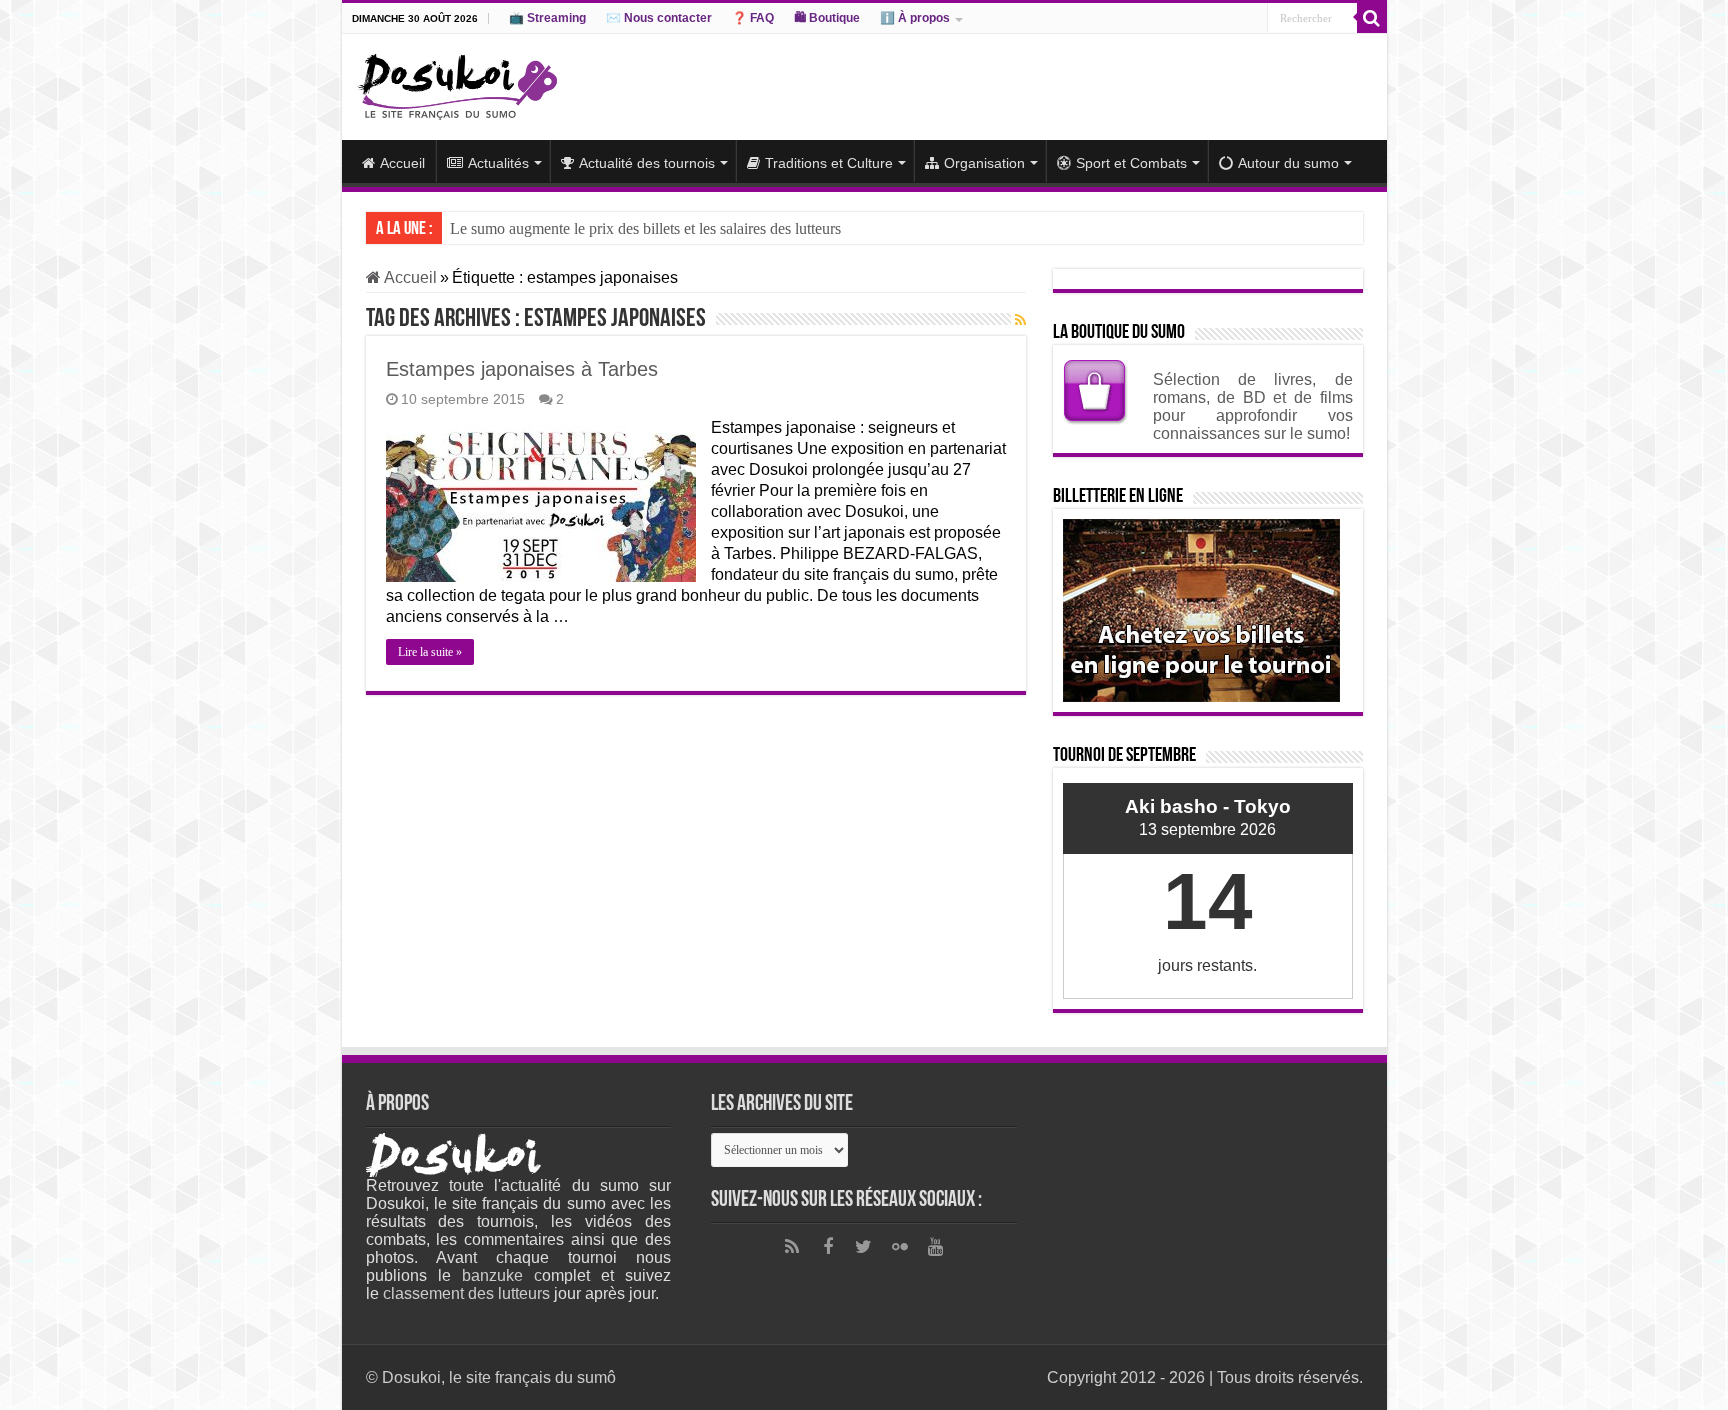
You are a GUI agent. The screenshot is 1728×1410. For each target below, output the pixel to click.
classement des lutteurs (466, 1293)
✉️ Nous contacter (659, 18)
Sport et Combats (1131, 163)
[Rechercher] (1372, 18)
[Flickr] (900, 1247)
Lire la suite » (430, 652)
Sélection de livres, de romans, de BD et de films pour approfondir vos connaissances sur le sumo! (1253, 406)
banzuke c (502, 1275)
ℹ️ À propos (915, 18)
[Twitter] (864, 1247)
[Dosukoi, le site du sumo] (457, 83)
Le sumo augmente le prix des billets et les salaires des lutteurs (645, 228)
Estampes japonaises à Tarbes (522, 369)
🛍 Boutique (827, 18)
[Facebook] (828, 1247)
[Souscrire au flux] (1020, 320)
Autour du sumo (1288, 163)
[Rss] (792, 1247)
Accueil (402, 163)
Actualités (498, 163)
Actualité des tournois (647, 163)
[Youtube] (936, 1247)
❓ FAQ (753, 18)
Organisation (984, 163)
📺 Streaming (547, 18)
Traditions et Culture (829, 163)
